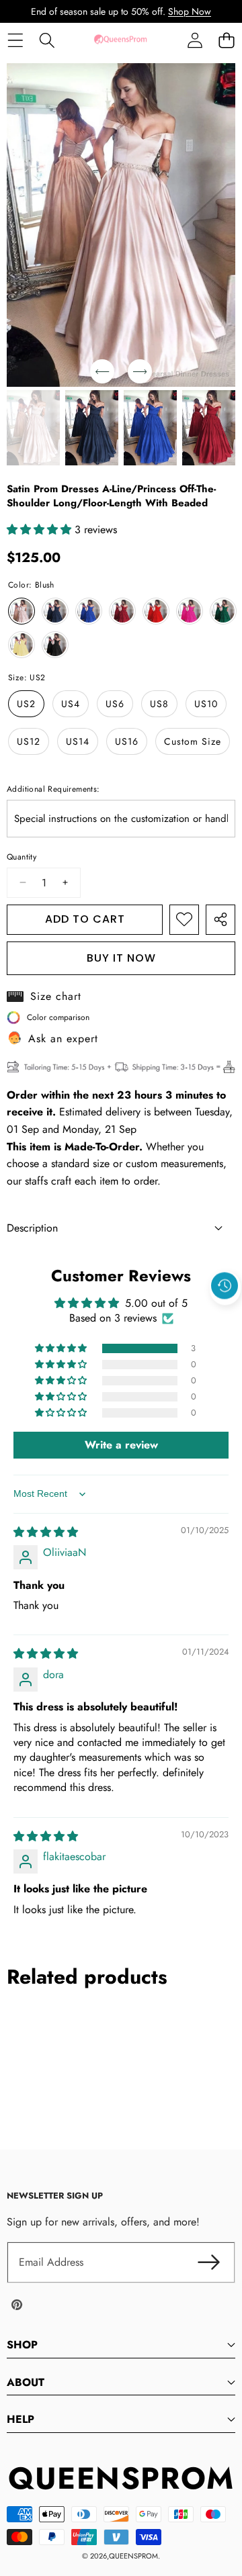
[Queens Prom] (120, 40)
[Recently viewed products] (225, 1286)
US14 (78, 741)
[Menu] (15, 40)
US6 (115, 704)
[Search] (47, 40)
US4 (71, 704)
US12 (29, 741)
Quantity (22, 857)
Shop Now (190, 11)
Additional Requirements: (53, 789)
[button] (226, 40)
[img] (46, 1532)
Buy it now (121, 958)
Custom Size (193, 741)
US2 (26, 704)
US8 (159, 704)
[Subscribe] (208, 2262)
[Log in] (195, 40)
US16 (127, 741)
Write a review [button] (121, 1445)
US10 (206, 704)
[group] (33, 428)
